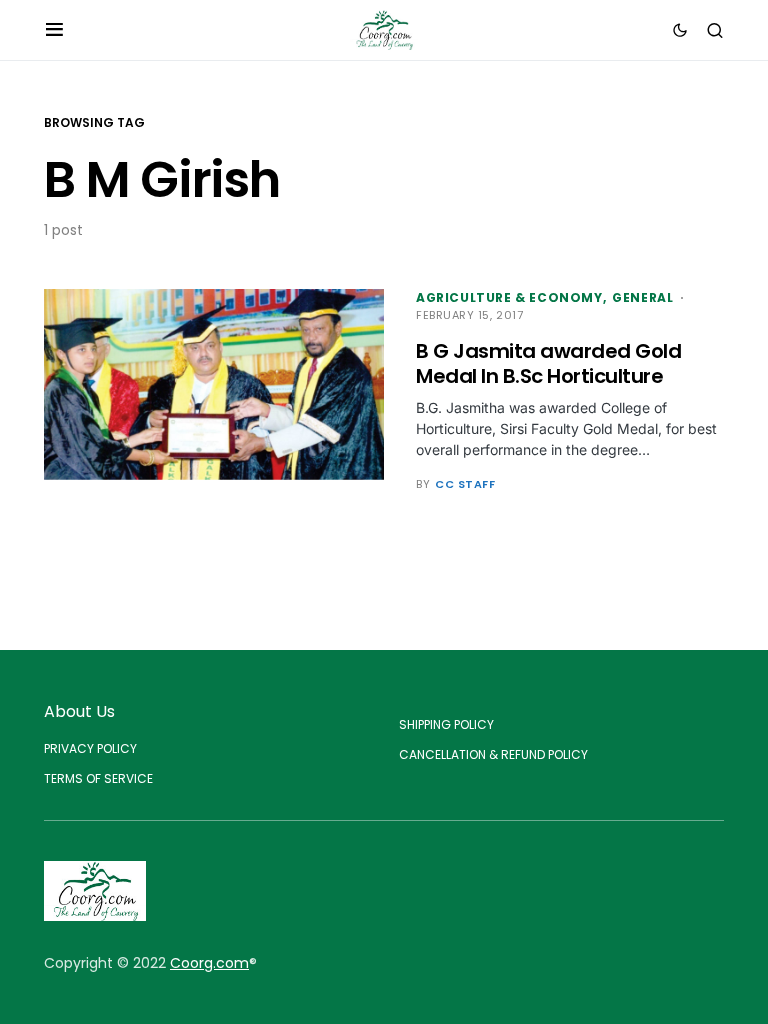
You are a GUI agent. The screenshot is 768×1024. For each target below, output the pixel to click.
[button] (54, 30)
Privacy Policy (90, 748)
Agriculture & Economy (509, 297)
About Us (79, 711)
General (642, 297)
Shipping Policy (446, 724)
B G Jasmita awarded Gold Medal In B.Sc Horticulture (548, 363)
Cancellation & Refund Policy (493, 754)
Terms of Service (98, 778)
